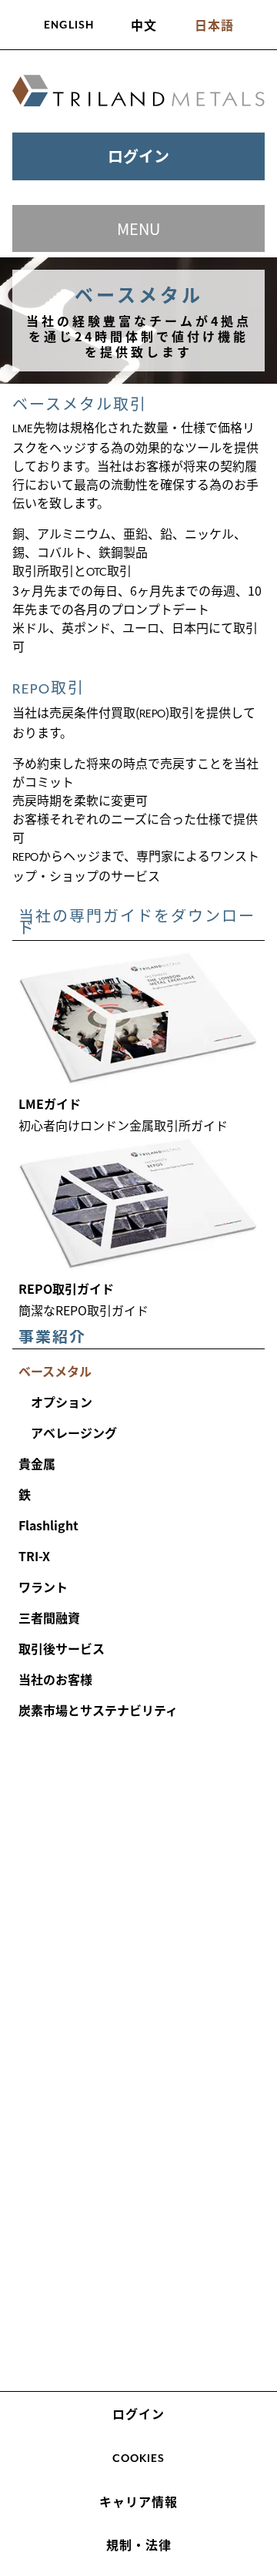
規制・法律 (139, 2544)
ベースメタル (55, 1371)
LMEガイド (50, 1103)
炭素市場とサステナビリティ (98, 1710)
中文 (144, 25)
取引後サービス (62, 1648)
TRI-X (34, 1556)
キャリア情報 (138, 2501)
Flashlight (48, 1525)
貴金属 (37, 1463)
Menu (138, 228)
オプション (62, 1402)
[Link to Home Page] (138, 91)
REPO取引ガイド (66, 1288)
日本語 (214, 25)
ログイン (138, 156)
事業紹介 (52, 1336)
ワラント (43, 1587)
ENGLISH (69, 25)
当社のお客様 (55, 1679)
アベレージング (74, 1432)
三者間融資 (49, 1617)
